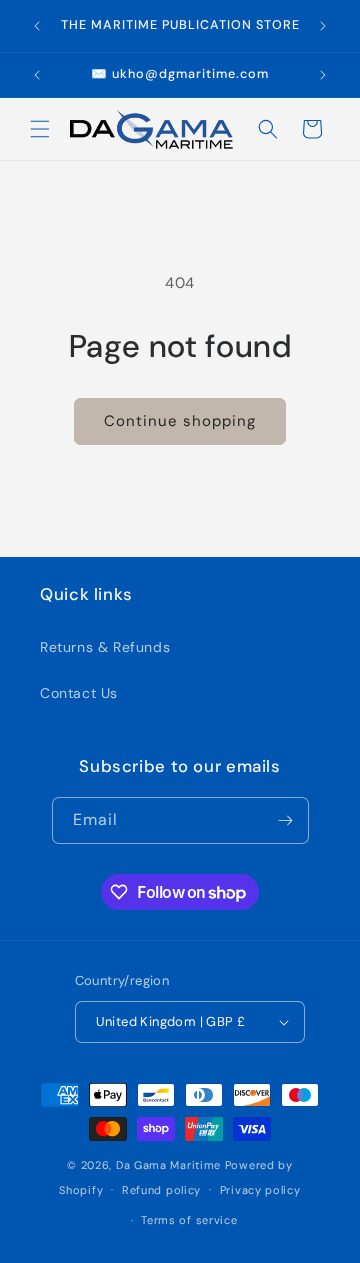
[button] (40, 129)
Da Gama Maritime (168, 1165)
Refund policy (161, 1190)
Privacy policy (260, 1190)
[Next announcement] (323, 26)
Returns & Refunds (105, 647)
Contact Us (79, 693)
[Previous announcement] (37, 26)
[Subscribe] (286, 820)
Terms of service (189, 1220)
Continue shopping (180, 421)
